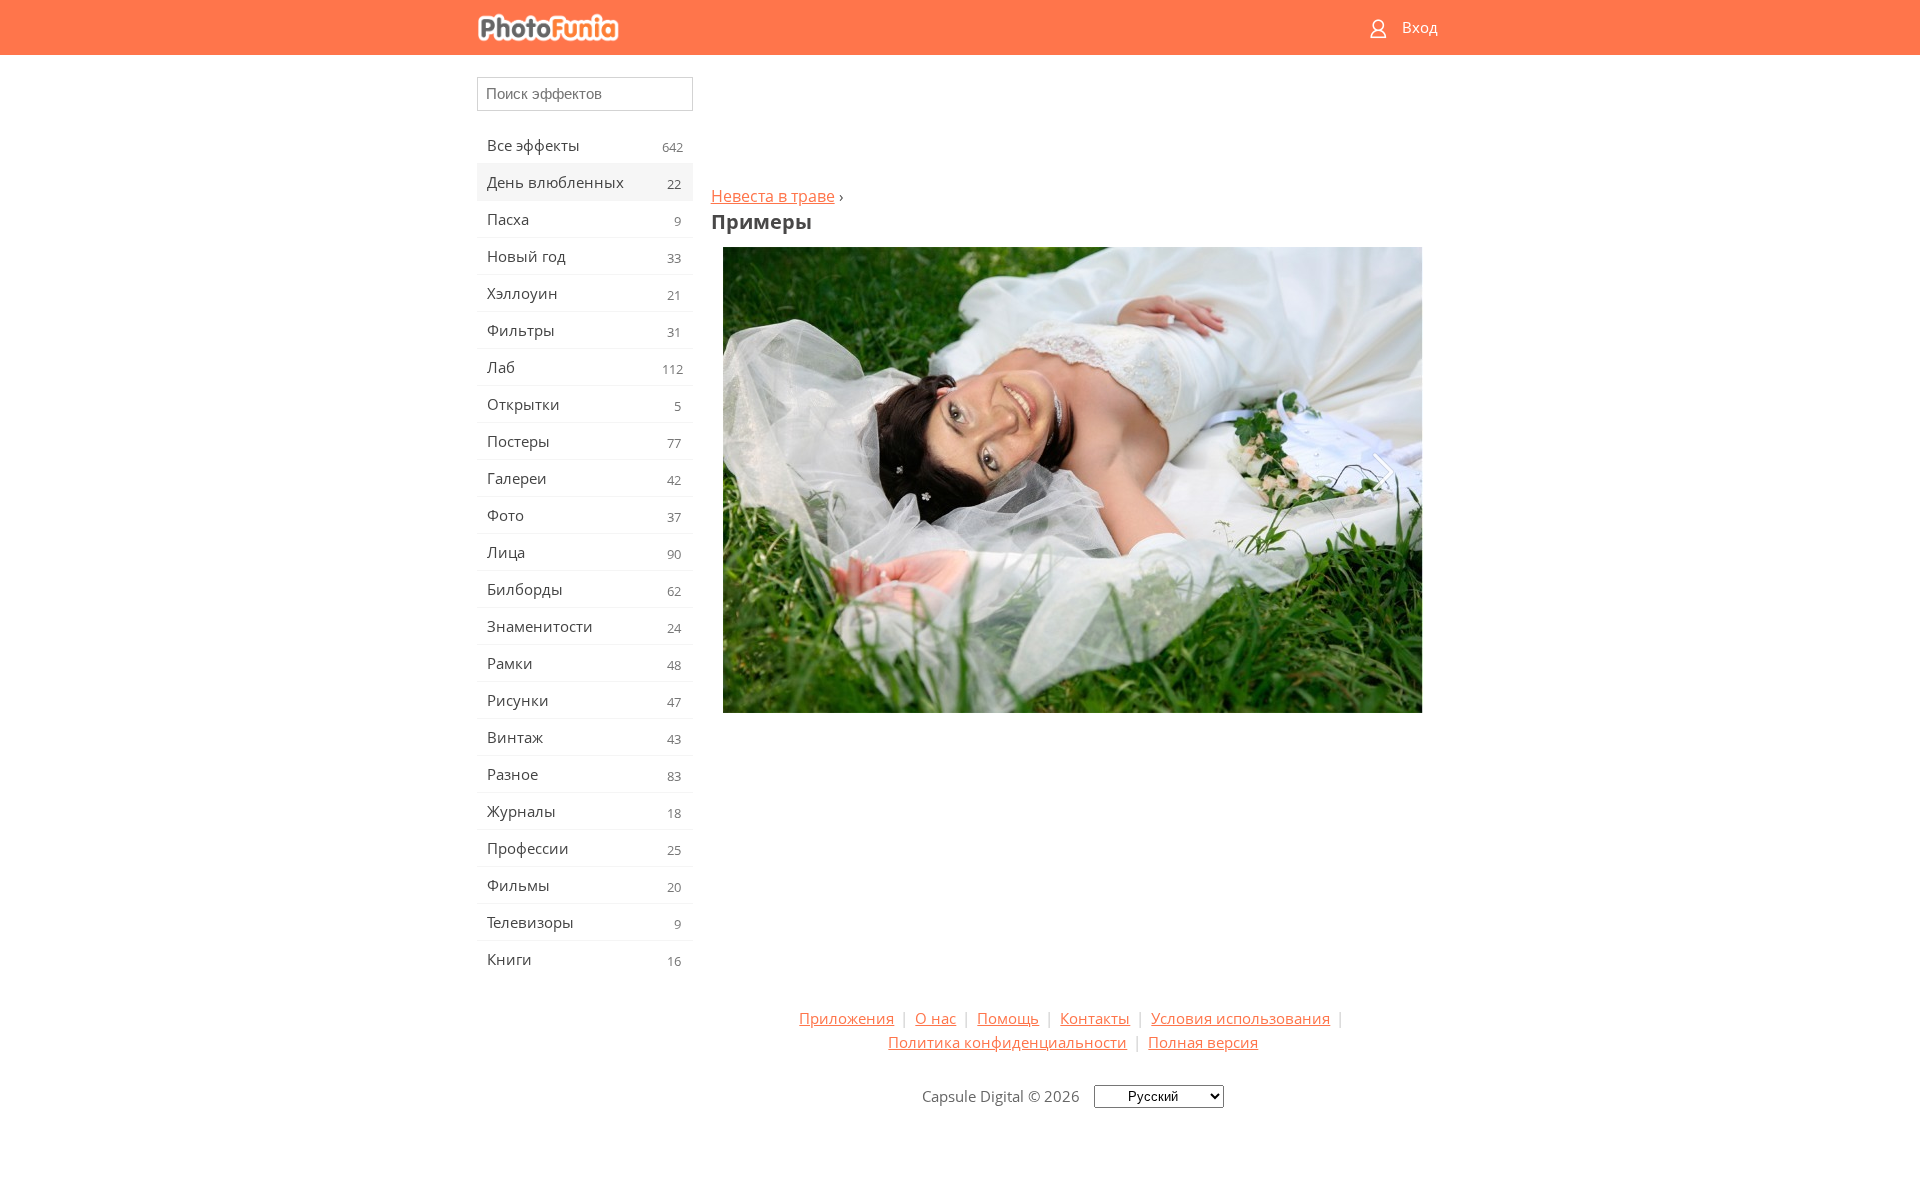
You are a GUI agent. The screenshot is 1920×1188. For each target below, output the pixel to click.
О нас (935, 1018)
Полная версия (1203, 1042)
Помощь (1008, 1018)
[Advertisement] (1073, 126)
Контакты (1095, 1018)
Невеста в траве (773, 196)
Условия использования (1240, 1018)
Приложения (846, 1018)
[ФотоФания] (883, 27)
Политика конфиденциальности (1007, 1042)
